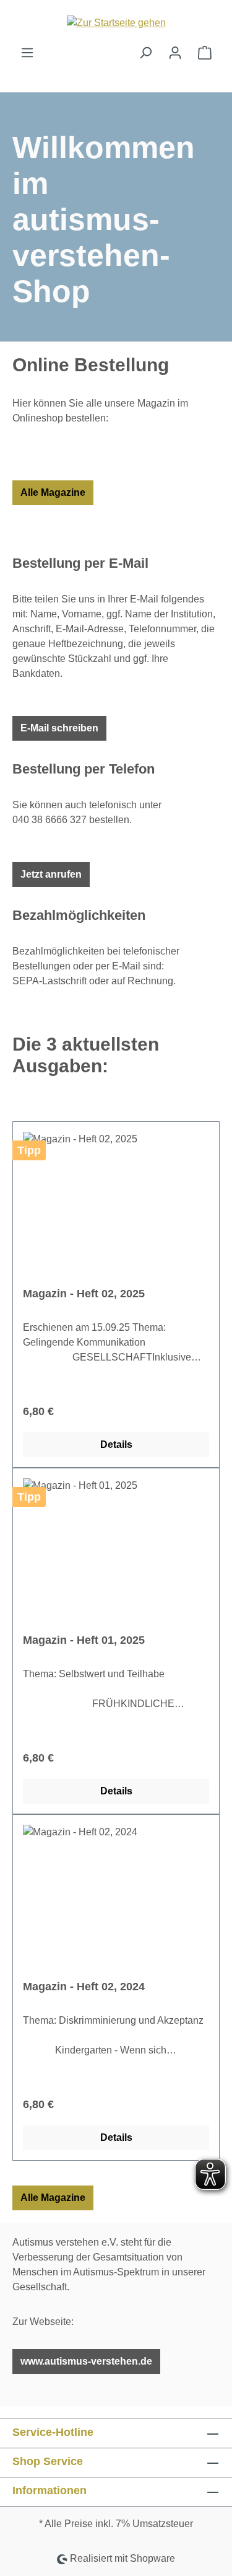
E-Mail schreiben (59, 728)
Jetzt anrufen (51, 874)
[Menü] (27, 53)
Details (116, 1445)
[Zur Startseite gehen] (116, 23)
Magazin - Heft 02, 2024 (84, 1987)
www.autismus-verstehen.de (86, 2361)
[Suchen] (145, 53)
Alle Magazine (53, 492)
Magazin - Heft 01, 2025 (84, 1640)
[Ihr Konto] (175, 53)
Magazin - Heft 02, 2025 (84, 1294)
